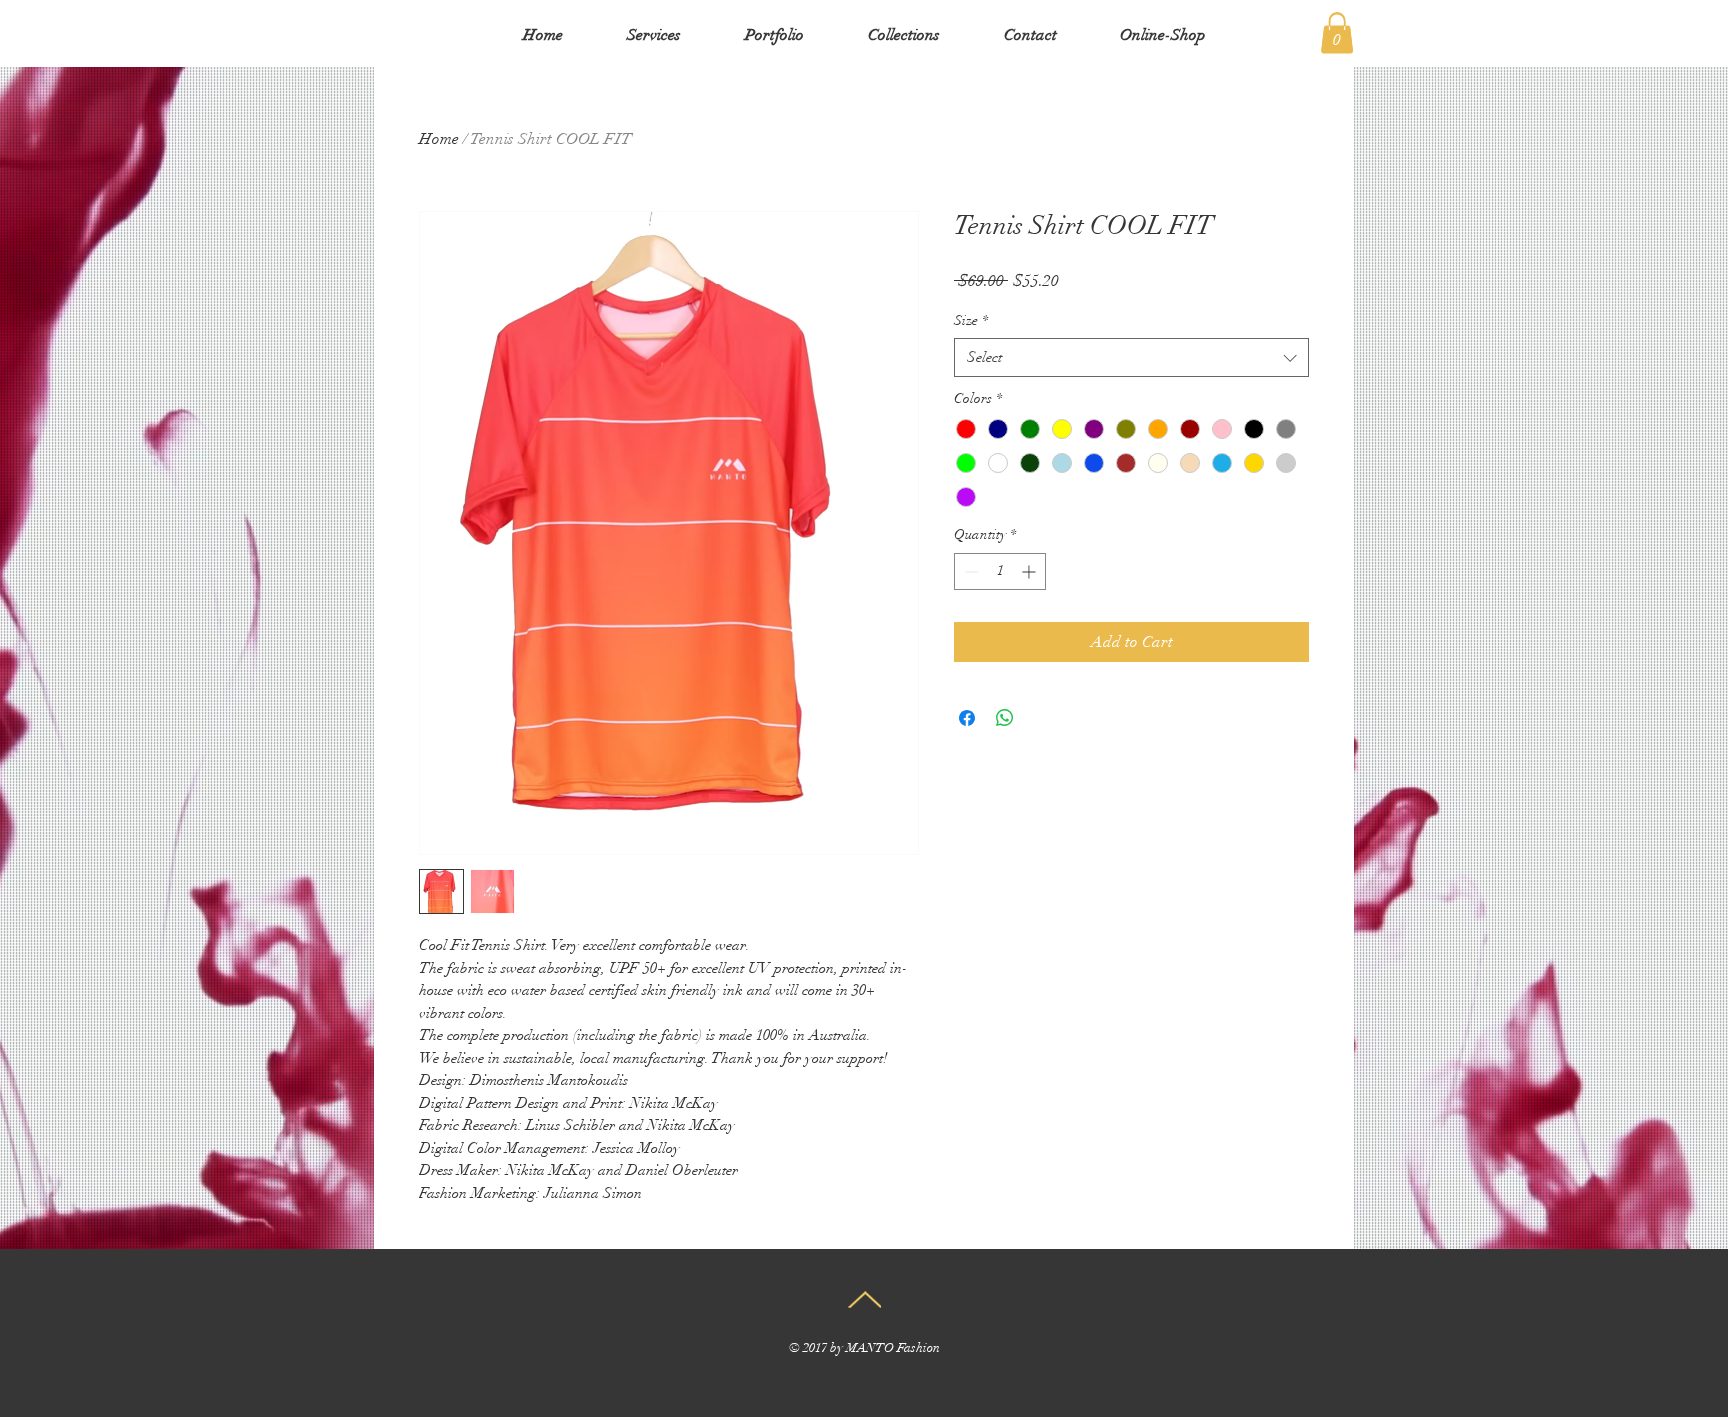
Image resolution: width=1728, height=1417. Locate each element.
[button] (1337, 32)
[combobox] (1131, 357)
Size (971, 320)
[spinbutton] (1000, 571)
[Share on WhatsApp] (1005, 718)
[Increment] (1030, 571)
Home (439, 139)
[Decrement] (969, 571)
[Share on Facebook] (967, 718)
